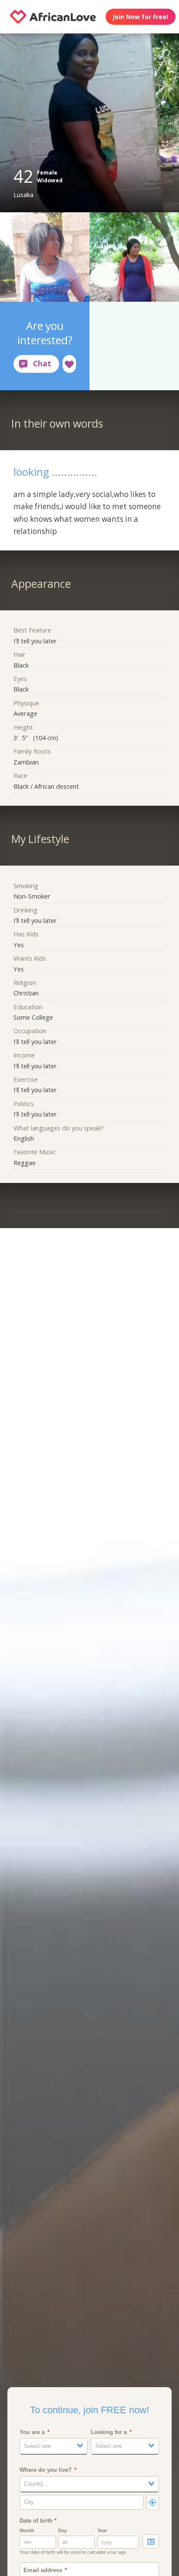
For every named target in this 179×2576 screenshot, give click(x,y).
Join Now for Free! (140, 17)
